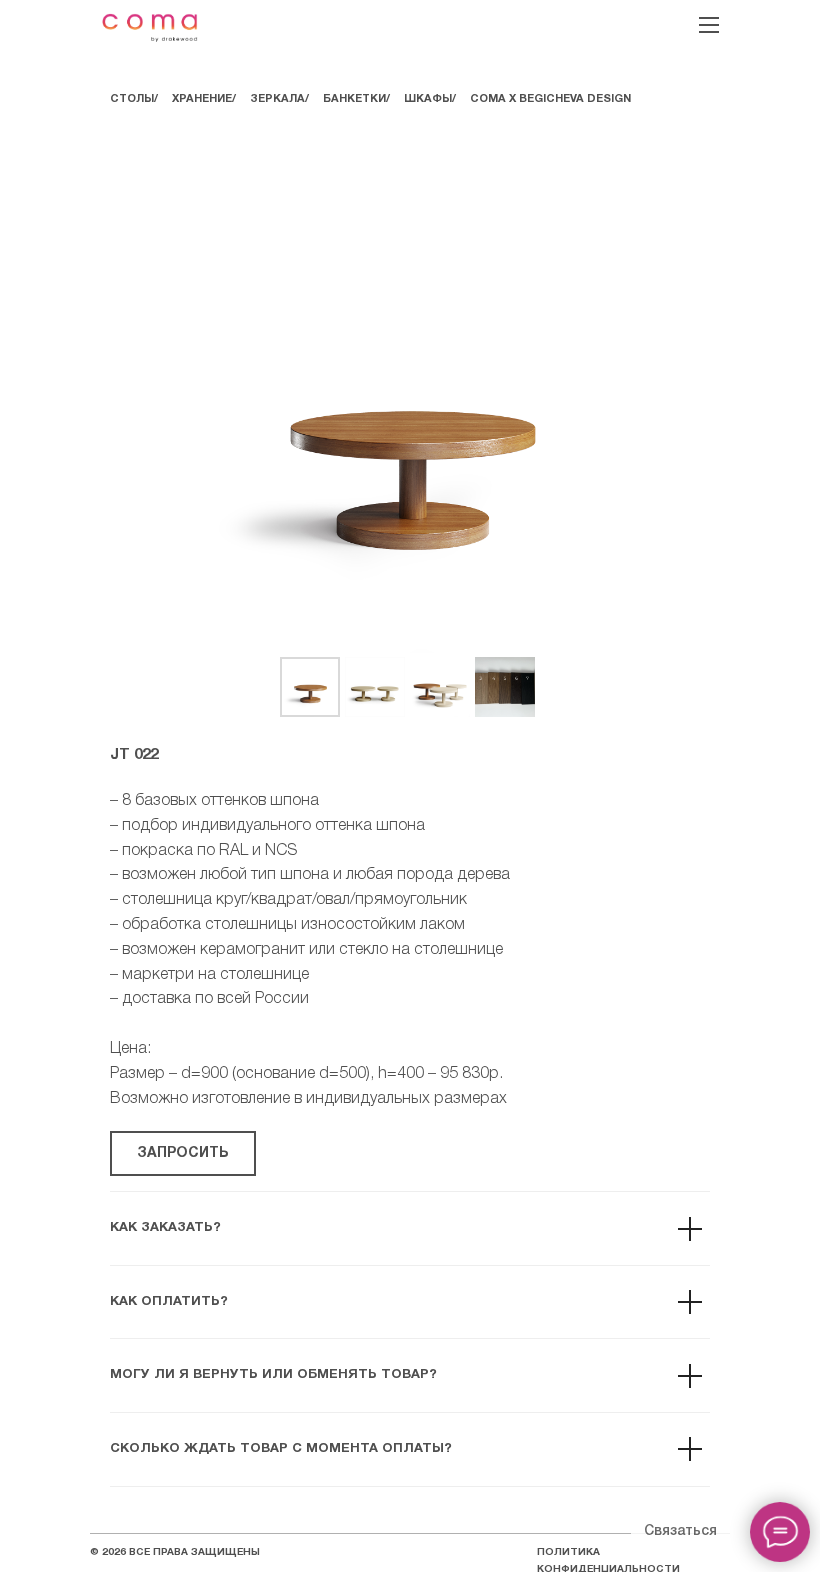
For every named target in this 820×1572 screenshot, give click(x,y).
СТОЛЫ (132, 99)
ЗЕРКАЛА (277, 99)
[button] (183, 1153)
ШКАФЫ (428, 99)
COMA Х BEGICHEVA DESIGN (550, 99)
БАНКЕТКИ (354, 99)
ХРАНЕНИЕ (202, 99)
